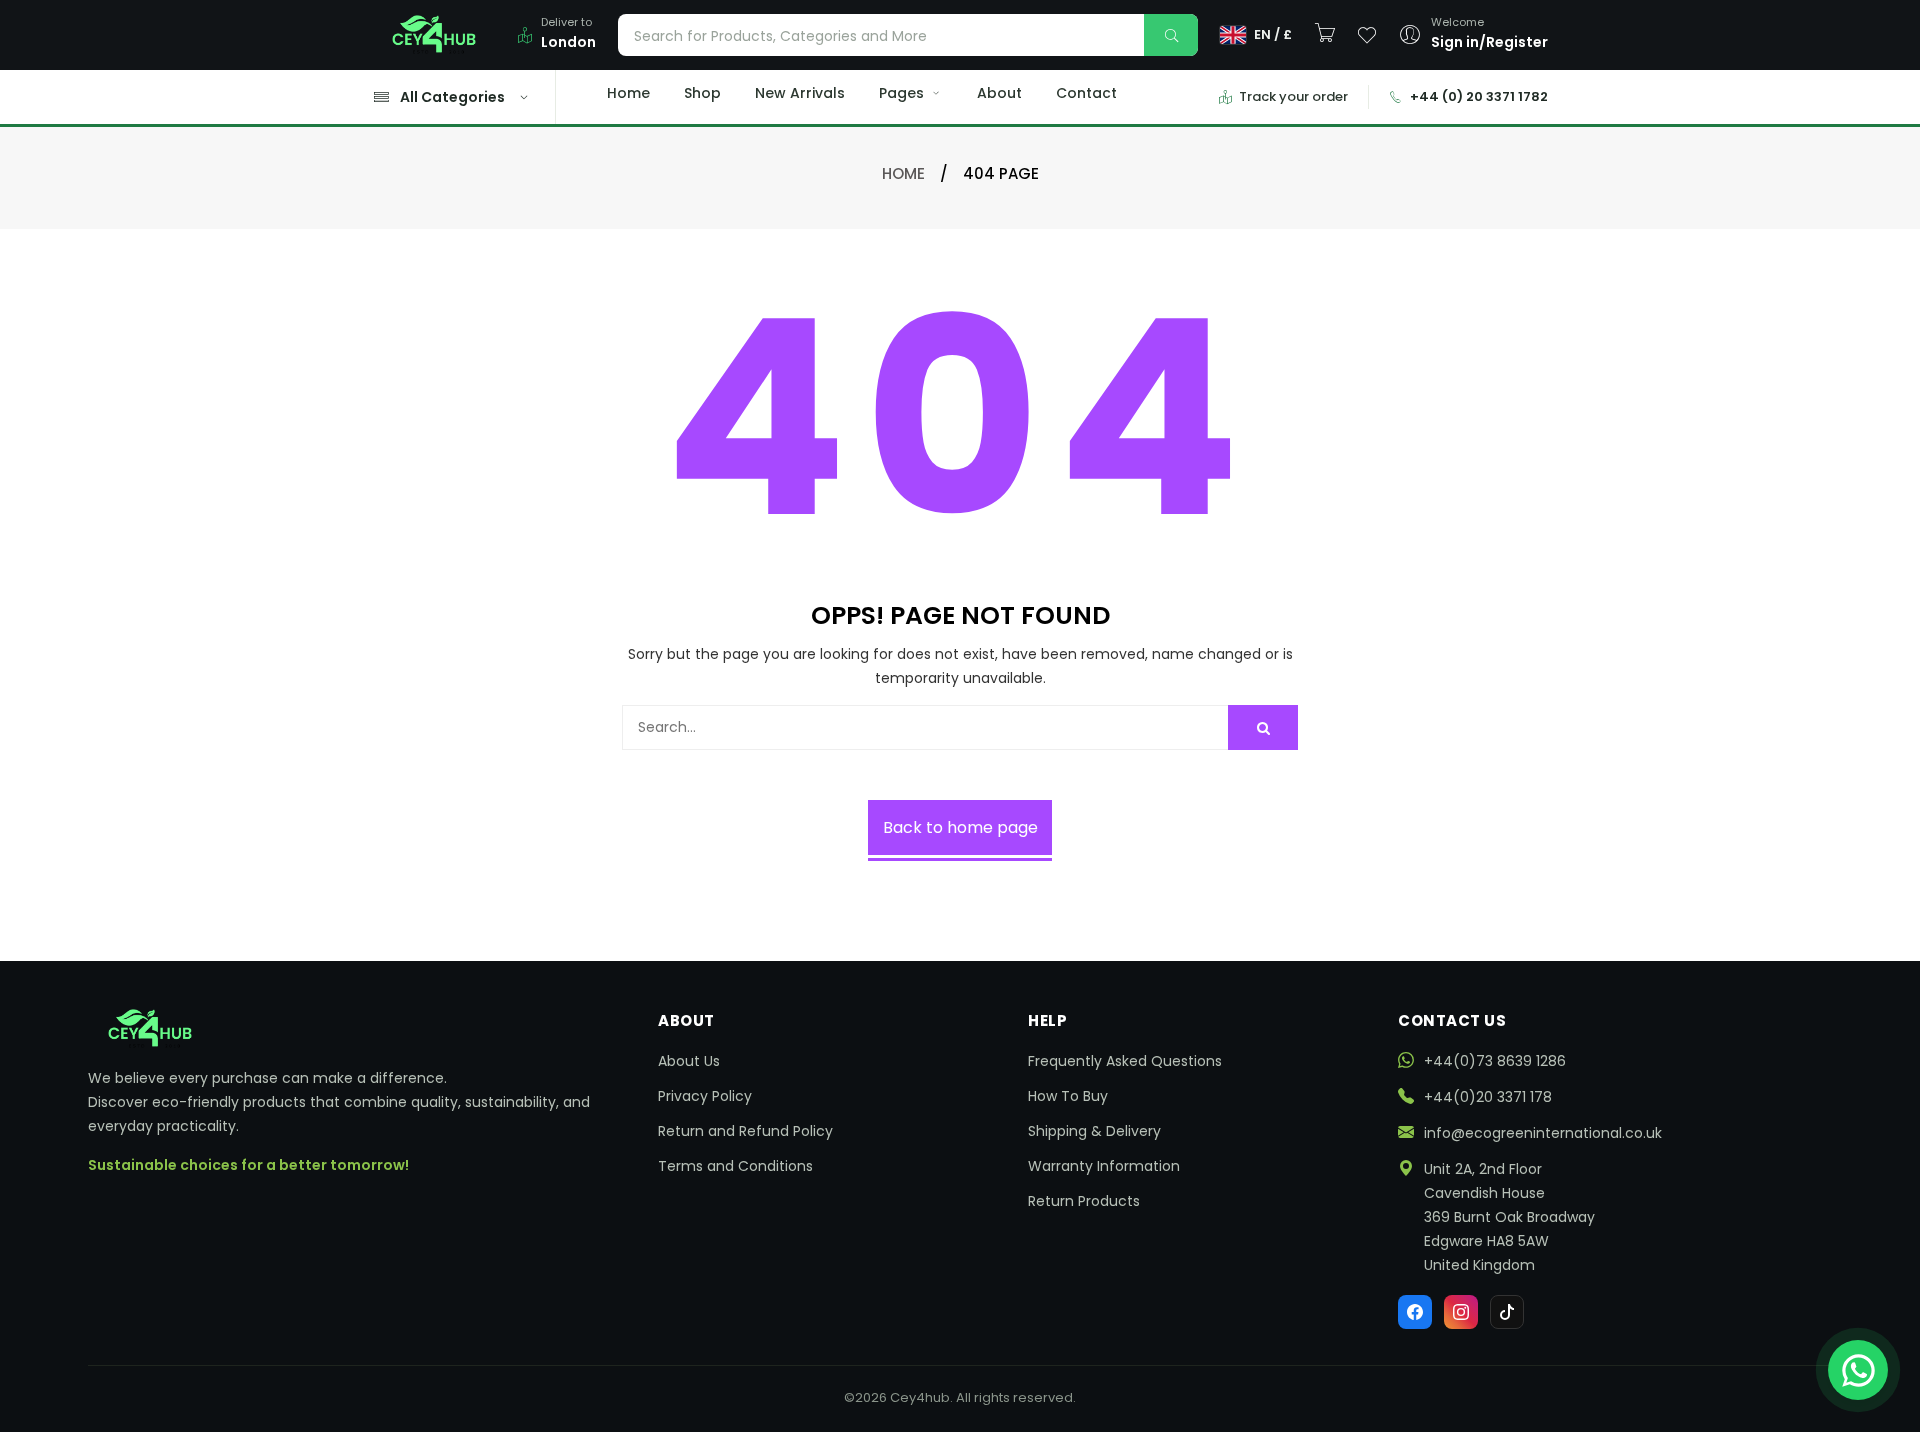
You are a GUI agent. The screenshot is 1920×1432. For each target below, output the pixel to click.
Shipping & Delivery (1094, 1131)
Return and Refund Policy (745, 1131)
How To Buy (1068, 1096)
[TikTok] (1507, 1312)
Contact (1086, 93)
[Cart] (1325, 33)
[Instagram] (1461, 1312)
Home (628, 93)
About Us (689, 1061)
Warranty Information (1104, 1166)
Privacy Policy (705, 1096)
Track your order (1293, 96)
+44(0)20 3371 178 (1488, 1097)
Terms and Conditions (735, 1166)
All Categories (452, 97)
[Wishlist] (1367, 35)
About (999, 93)
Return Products (1084, 1201)
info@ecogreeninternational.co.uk (1543, 1133)
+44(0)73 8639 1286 (1495, 1061)
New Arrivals (800, 93)
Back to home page (960, 827)
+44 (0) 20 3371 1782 (1479, 96)
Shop (702, 93)
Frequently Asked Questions (1125, 1061)
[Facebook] (1415, 1312)
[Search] (1171, 35)
